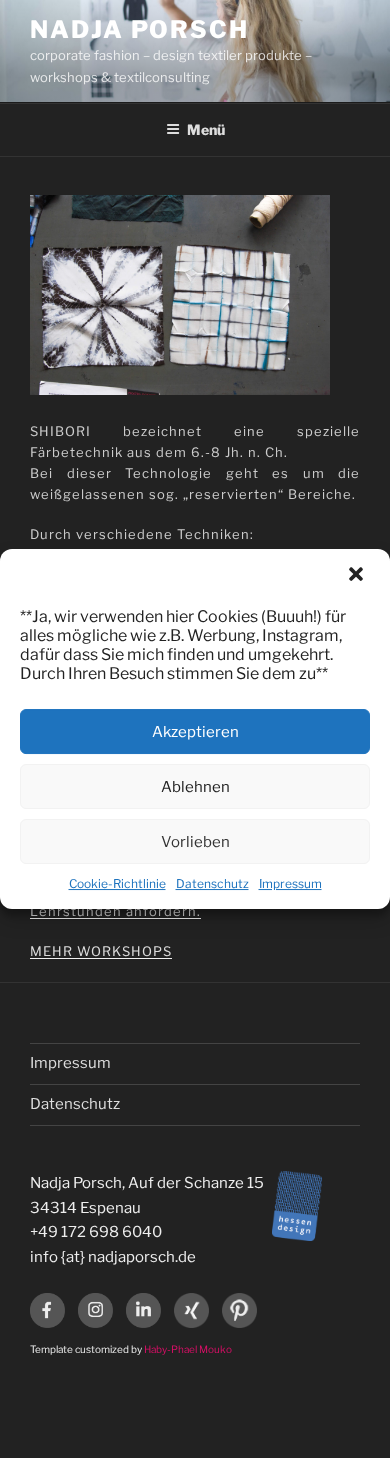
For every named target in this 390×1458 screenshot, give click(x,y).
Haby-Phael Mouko (188, 1349)
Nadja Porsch (139, 29)
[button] (358, 576)
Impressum (290, 883)
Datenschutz (212, 883)
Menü (206, 129)
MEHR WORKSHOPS (101, 951)
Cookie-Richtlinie (117, 883)
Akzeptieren (195, 732)
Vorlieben (195, 842)
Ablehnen (195, 787)
